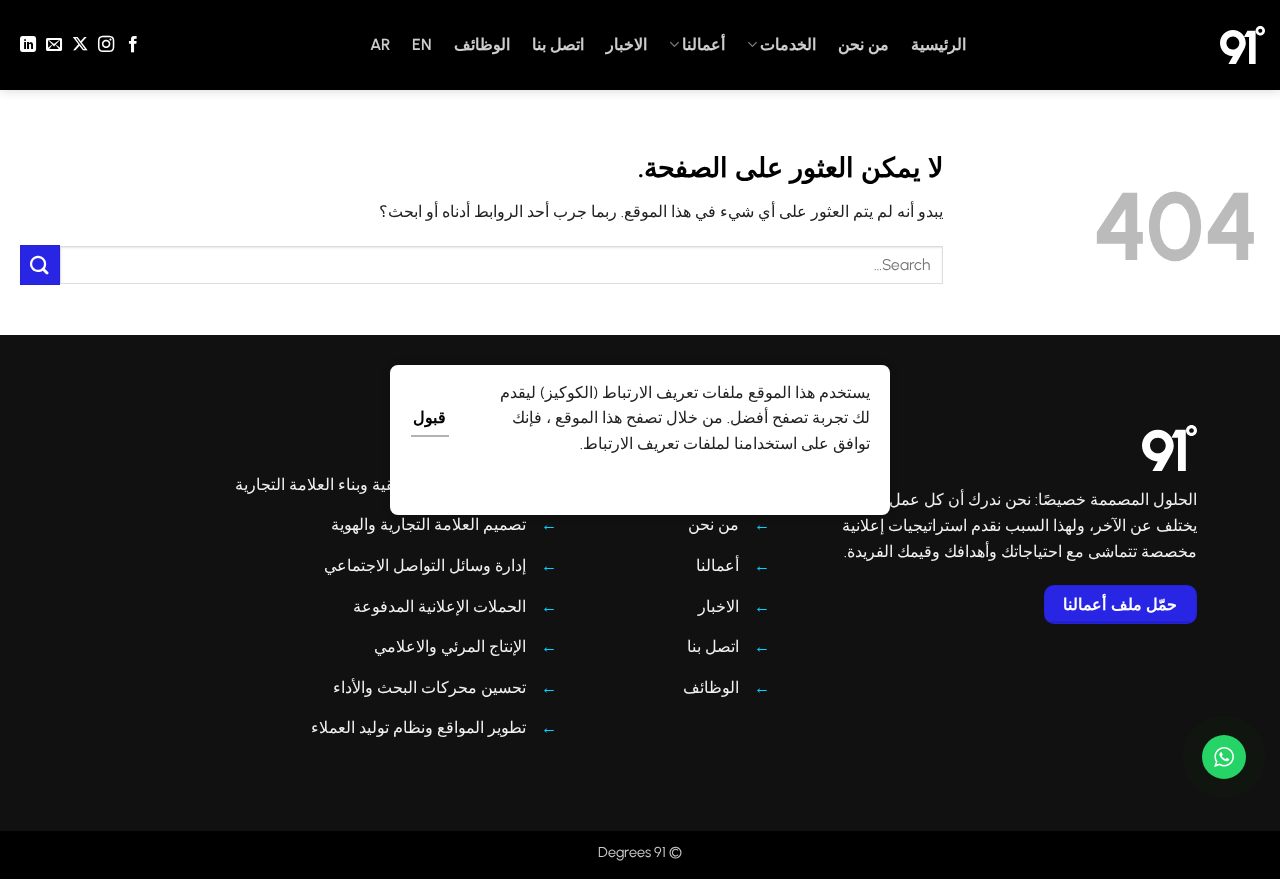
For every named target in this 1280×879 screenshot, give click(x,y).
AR (380, 44)
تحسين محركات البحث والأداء (429, 687)
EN (422, 44)
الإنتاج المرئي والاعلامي (450, 646)
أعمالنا (703, 44)
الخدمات (788, 44)
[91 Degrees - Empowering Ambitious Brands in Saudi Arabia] (1242, 45)
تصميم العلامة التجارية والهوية (428, 524)
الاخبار (626, 44)
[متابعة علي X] (80, 45)
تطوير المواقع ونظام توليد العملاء (418, 727)
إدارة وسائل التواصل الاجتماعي (425, 565)
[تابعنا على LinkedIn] (28, 45)
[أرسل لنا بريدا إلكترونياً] (54, 45)
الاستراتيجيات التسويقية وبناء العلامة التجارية (380, 484)
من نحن (863, 44)
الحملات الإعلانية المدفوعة (439, 606)
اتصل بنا (558, 44)
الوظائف (482, 44)
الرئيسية (938, 44)
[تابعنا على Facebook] (132, 45)
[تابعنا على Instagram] (106, 45)
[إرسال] (40, 264)
